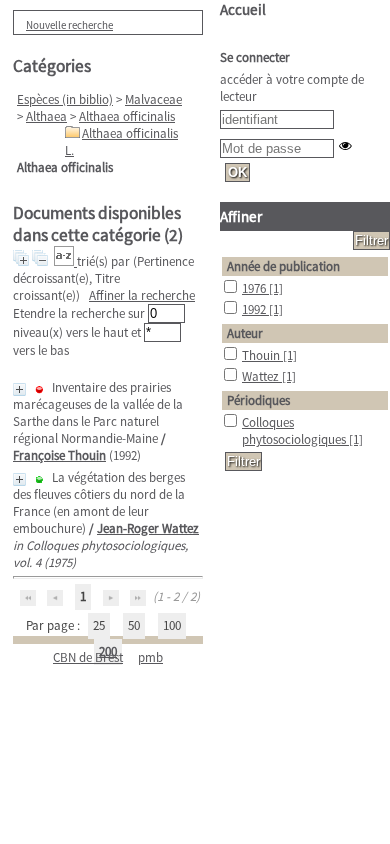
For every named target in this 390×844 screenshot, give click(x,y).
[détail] (19, 389)
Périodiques (258, 400)
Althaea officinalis (127, 116)
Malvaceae (153, 99)
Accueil (243, 9)
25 (99, 625)
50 (134, 625)
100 (172, 625)
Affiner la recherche (142, 295)
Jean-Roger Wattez (148, 528)
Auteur (245, 333)
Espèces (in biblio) (65, 99)
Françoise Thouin (59, 455)
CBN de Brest (88, 657)
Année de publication (283, 266)
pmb (150, 657)
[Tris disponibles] (65, 261)
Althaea (46, 116)
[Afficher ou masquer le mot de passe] (345, 145)
